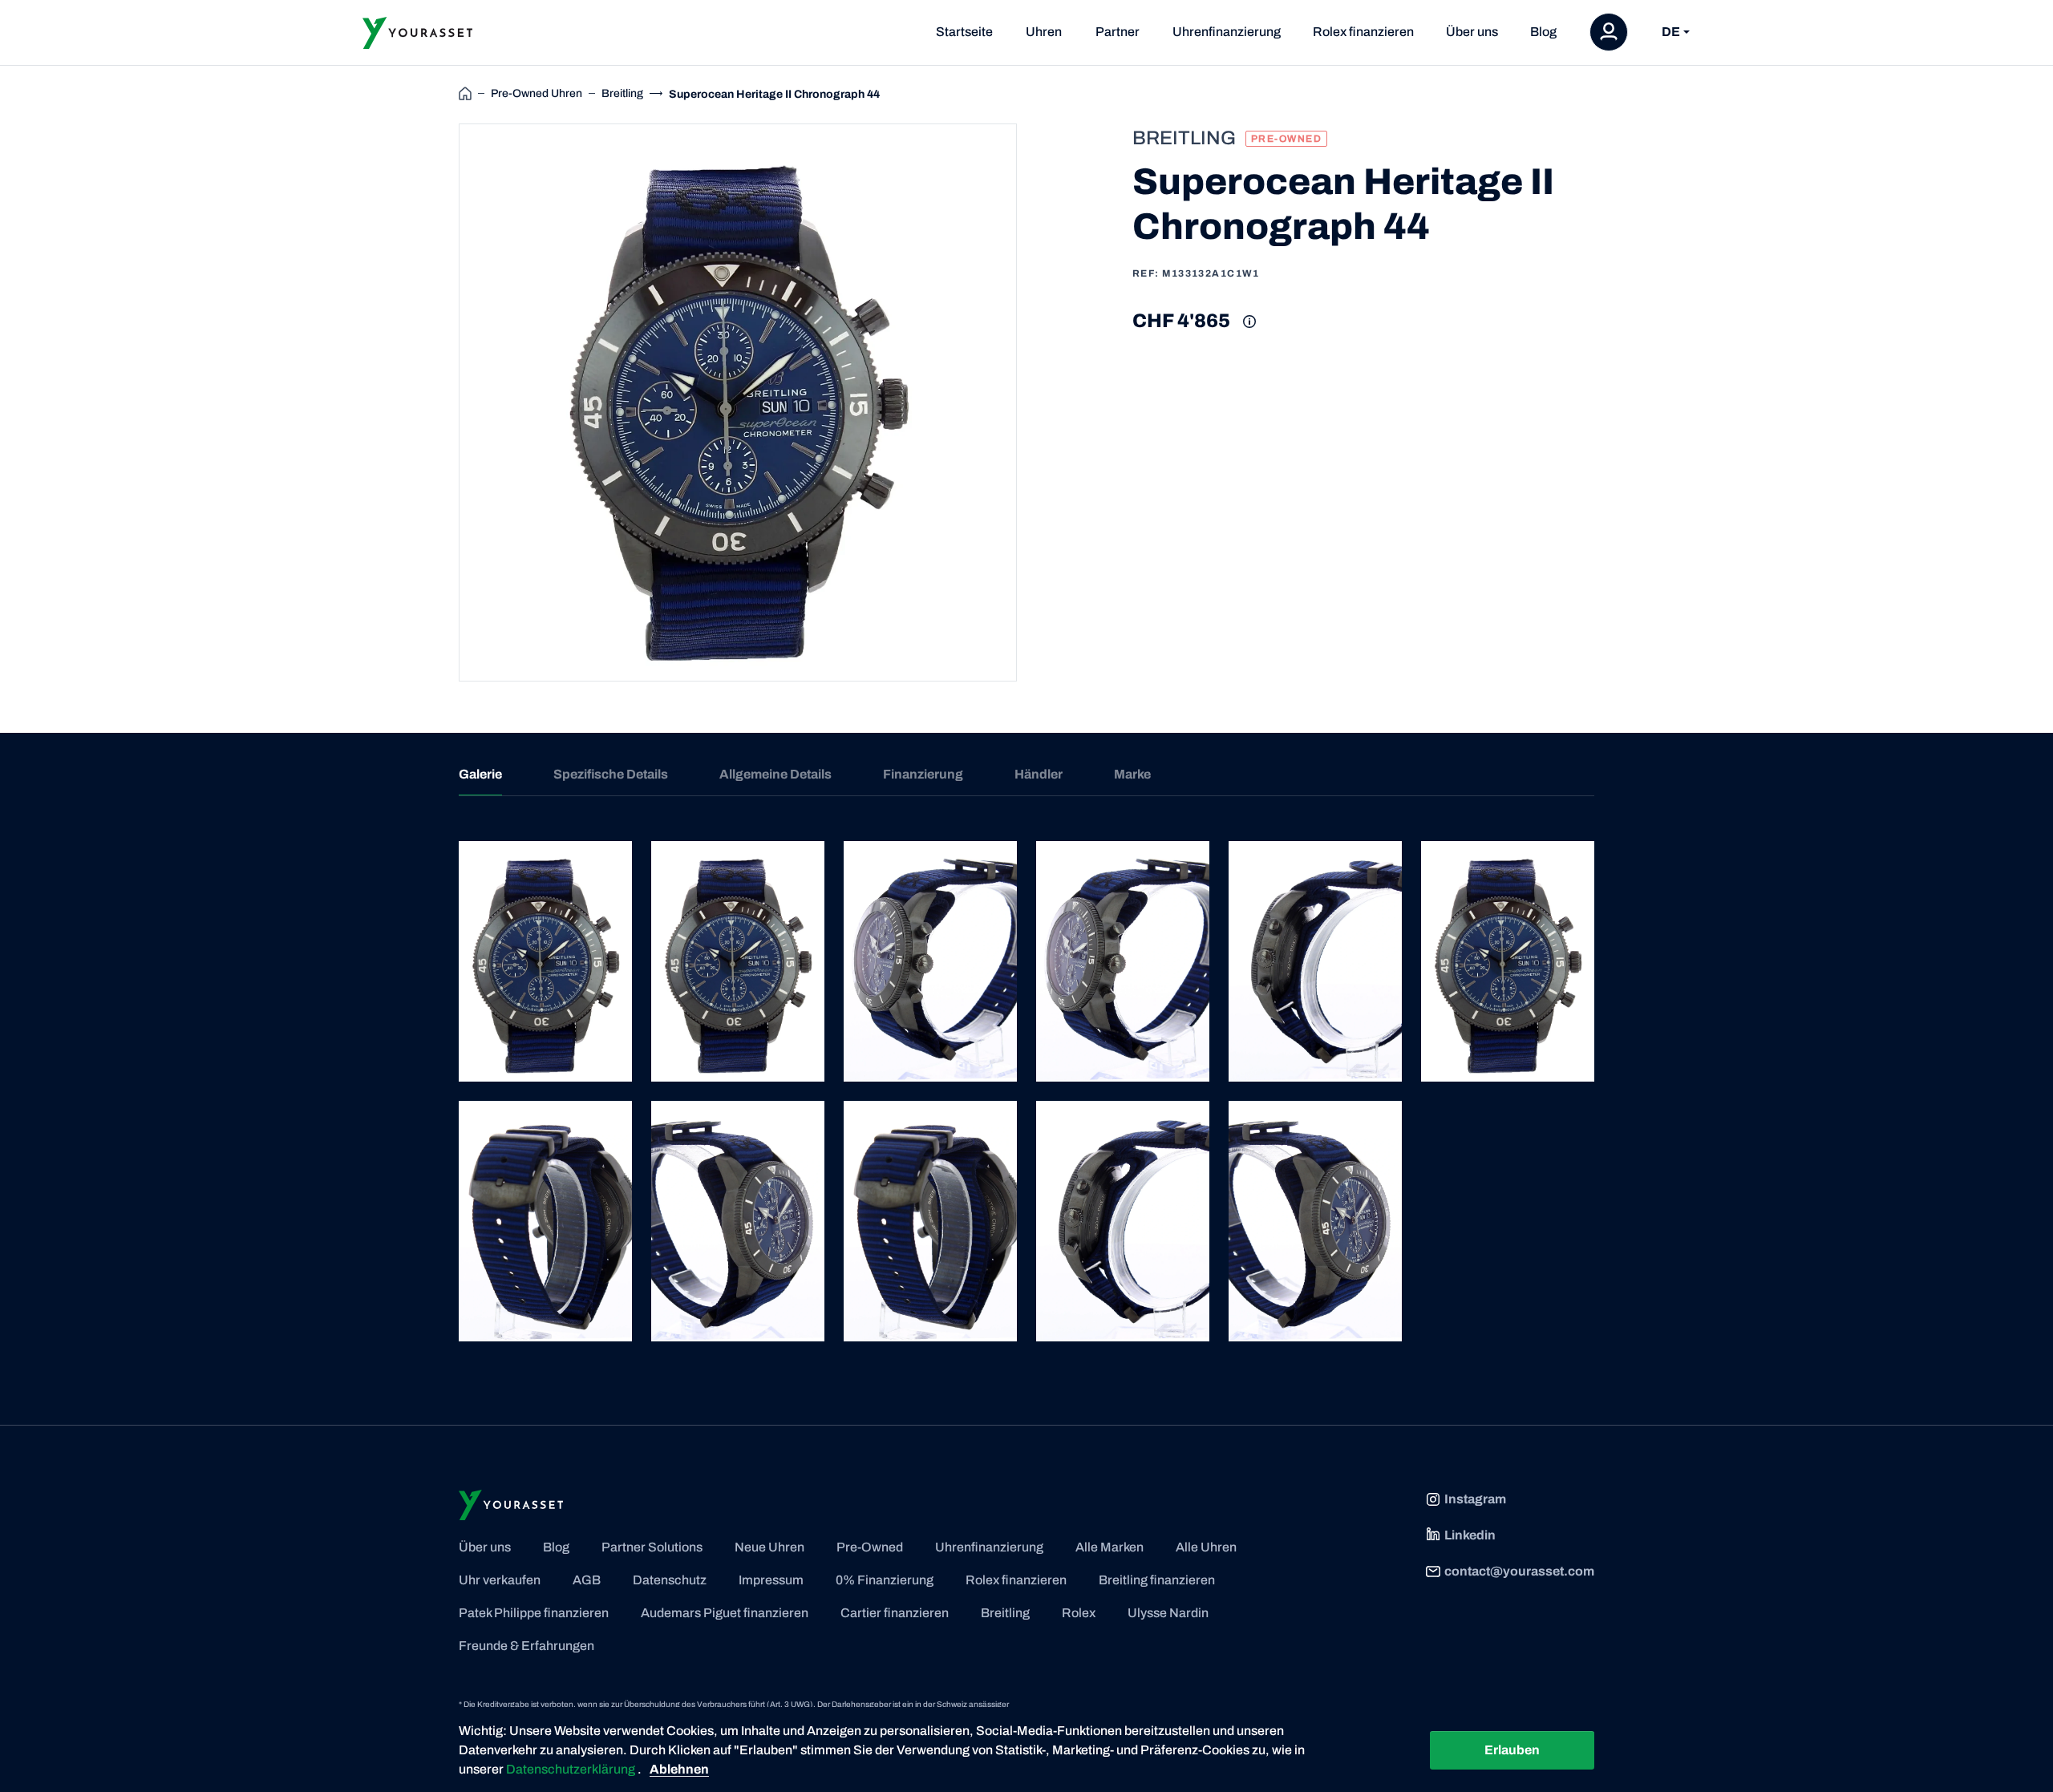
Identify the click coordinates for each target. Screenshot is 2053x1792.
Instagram (1475, 1499)
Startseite (964, 32)
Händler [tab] (1039, 774)
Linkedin (1470, 1535)
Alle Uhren (1206, 1547)
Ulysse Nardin (1168, 1613)
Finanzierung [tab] (923, 774)
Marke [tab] (1132, 774)
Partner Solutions (652, 1547)
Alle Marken (1110, 1547)
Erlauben (1512, 1750)
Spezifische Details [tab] (611, 774)
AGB (587, 1580)
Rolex (1079, 1613)
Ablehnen (679, 1769)
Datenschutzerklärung (572, 1769)
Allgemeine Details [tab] (775, 774)
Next (1035, 402)
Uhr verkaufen (500, 1580)
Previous (440, 402)
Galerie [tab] (480, 774)
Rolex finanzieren (1363, 32)
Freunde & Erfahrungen (526, 1646)
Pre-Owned (870, 1547)
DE (1671, 32)
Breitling (1005, 1613)
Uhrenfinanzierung (1227, 32)
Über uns (1472, 32)
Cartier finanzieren (895, 1613)
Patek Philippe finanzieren (534, 1613)
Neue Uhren (769, 1547)
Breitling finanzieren (1157, 1580)
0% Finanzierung (885, 1580)
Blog (1543, 32)
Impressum (771, 1580)
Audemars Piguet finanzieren (725, 1613)
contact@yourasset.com (1519, 1571)
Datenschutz (670, 1580)
